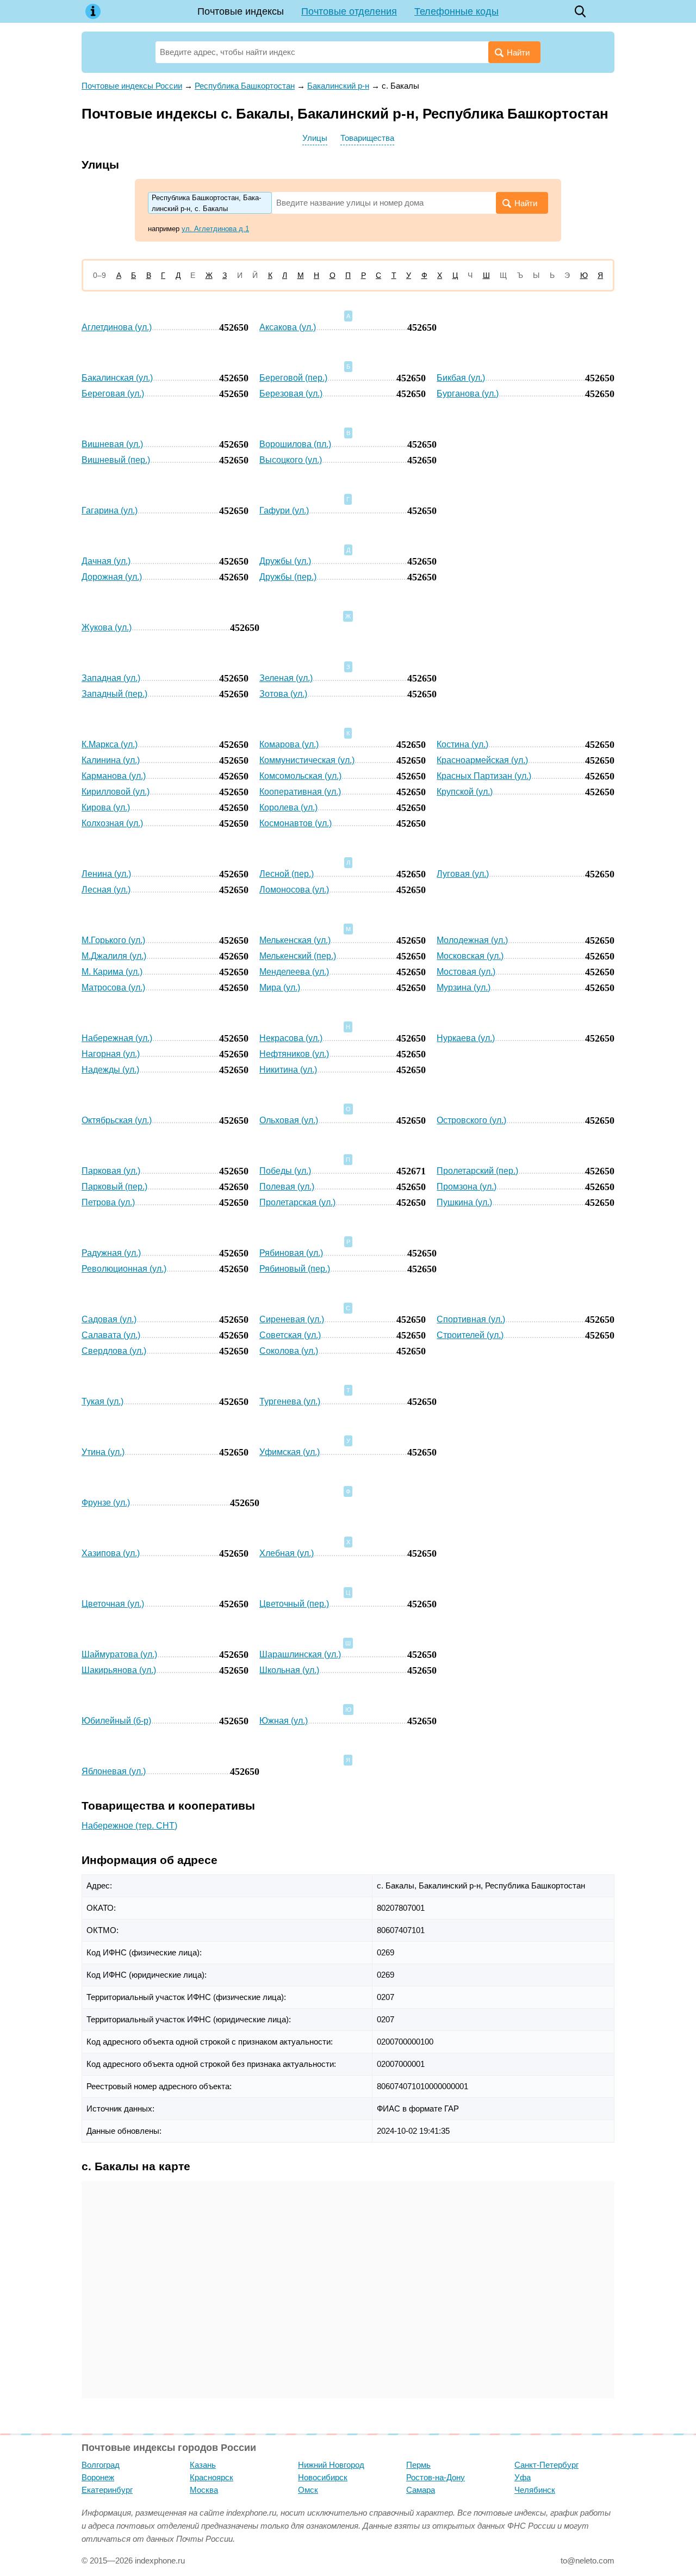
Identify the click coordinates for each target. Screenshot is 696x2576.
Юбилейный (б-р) (116, 1721)
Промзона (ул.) (467, 1187)
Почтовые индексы (241, 11)
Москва (204, 2490)
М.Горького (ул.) (113, 940)
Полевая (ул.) (287, 1187)
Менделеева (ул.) (294, 972)
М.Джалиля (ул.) (114, 956)
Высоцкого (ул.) (291, 460)
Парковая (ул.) (111, 1171)
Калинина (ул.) (111, 760)
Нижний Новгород (331, 2465)
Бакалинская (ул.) (117, 378)
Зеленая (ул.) (286, 678)
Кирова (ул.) (106, 807)
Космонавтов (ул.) (296, 823)
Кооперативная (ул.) (300, 792)
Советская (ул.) (290, 1335)
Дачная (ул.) (106, 561)
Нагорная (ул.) (111, 1054)
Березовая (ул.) (291, 394)
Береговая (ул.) (113, 394)
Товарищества (367, 138)
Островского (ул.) (471, 1120)
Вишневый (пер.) (116, 460)
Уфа (523, 2477)
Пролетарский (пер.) (477, 1171)
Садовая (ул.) (109, 1319)
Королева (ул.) (288, 807)
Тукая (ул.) (102, 1401)
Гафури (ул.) (284, 510)
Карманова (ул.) (114, 776)
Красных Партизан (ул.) (484, 776)
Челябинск (535, 2490)
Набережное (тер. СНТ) (129, 1826)
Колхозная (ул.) (112, 823)
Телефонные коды (456, 11)
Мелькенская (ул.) (295, 940)
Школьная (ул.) (289, 1670)
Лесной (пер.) (287, 874)
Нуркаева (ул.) (466, 1038)
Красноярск (212, 2477)
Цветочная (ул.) (113, 1604)
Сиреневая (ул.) (292, 1319)
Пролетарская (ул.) (297, 1202)
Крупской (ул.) (465, 792)
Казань (203, 2465)
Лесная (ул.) (106, 890)
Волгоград (101, 2465)
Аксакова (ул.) (288, 327)
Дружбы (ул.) (285, 561)
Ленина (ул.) (106, 874)
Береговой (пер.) (293, 378)
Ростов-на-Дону (436, 2477)
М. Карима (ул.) (112, 972)
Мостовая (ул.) (466, 972)
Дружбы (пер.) (288, 577)
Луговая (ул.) (463, 874)
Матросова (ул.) (113, 987)
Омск (308, 2490)
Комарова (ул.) (289, 744)
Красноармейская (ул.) (482, 760)
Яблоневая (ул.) (114, 1771)
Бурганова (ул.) (468, 394)
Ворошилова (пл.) (295, 444)
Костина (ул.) (462, 744)
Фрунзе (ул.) (106, 1503)
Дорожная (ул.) (112, 577)
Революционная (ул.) (124, 1269)
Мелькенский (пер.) (298, 956)
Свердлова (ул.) (114, 1351)
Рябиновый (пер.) (295, 1269)
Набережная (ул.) (117, 1038)
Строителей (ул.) (470, 1335)
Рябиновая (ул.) (291, 1253)
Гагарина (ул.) (110, 510)
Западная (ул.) (111, 678)
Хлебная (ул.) (287, 1553)
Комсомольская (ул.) (300, 776)
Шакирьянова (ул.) (119, 1670)
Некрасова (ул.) (291, 1038)
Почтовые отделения (349, 11)
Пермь (418, 2465)
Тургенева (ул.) (290, 1401)
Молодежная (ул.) (472, 940)
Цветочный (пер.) (294, 1604)
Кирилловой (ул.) (116, 792)
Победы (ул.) (285, 1171)
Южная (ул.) (284, 1721)
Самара (421, 2490)
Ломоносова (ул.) (294, 890)
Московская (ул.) (470, 956)
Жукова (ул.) (107, 627)
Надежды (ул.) (110, 1070)
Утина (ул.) (103, 1452)
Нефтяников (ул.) (294, 1054)
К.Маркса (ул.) (110, 744)
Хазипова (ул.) (111, 1553)
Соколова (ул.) (289, 1351)
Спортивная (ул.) (471, 1319)
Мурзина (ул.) (464, 987)
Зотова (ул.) (283, 694)
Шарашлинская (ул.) (300, 1654)
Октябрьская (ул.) (117, 1120)
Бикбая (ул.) (461, 378)
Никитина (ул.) (288, 1070)
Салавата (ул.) (111, 1335)
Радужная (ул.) (111, 1253)
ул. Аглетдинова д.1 (215, 229)
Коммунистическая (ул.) (307, 760)
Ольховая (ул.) (289, 1120)
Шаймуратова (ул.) (119, 1654)
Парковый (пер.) (114, 1187)
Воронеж (98, 2477)
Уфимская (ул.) (290, 1452)
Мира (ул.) (280, 987)
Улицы (315, 138)
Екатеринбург (107, 2490)
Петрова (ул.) (108, 1202)
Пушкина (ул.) (464, 1202)
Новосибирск (323, 2477)
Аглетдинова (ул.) (117, 327)
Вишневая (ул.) (112, 444)
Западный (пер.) (114, 694)
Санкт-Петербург (546, 2465)
